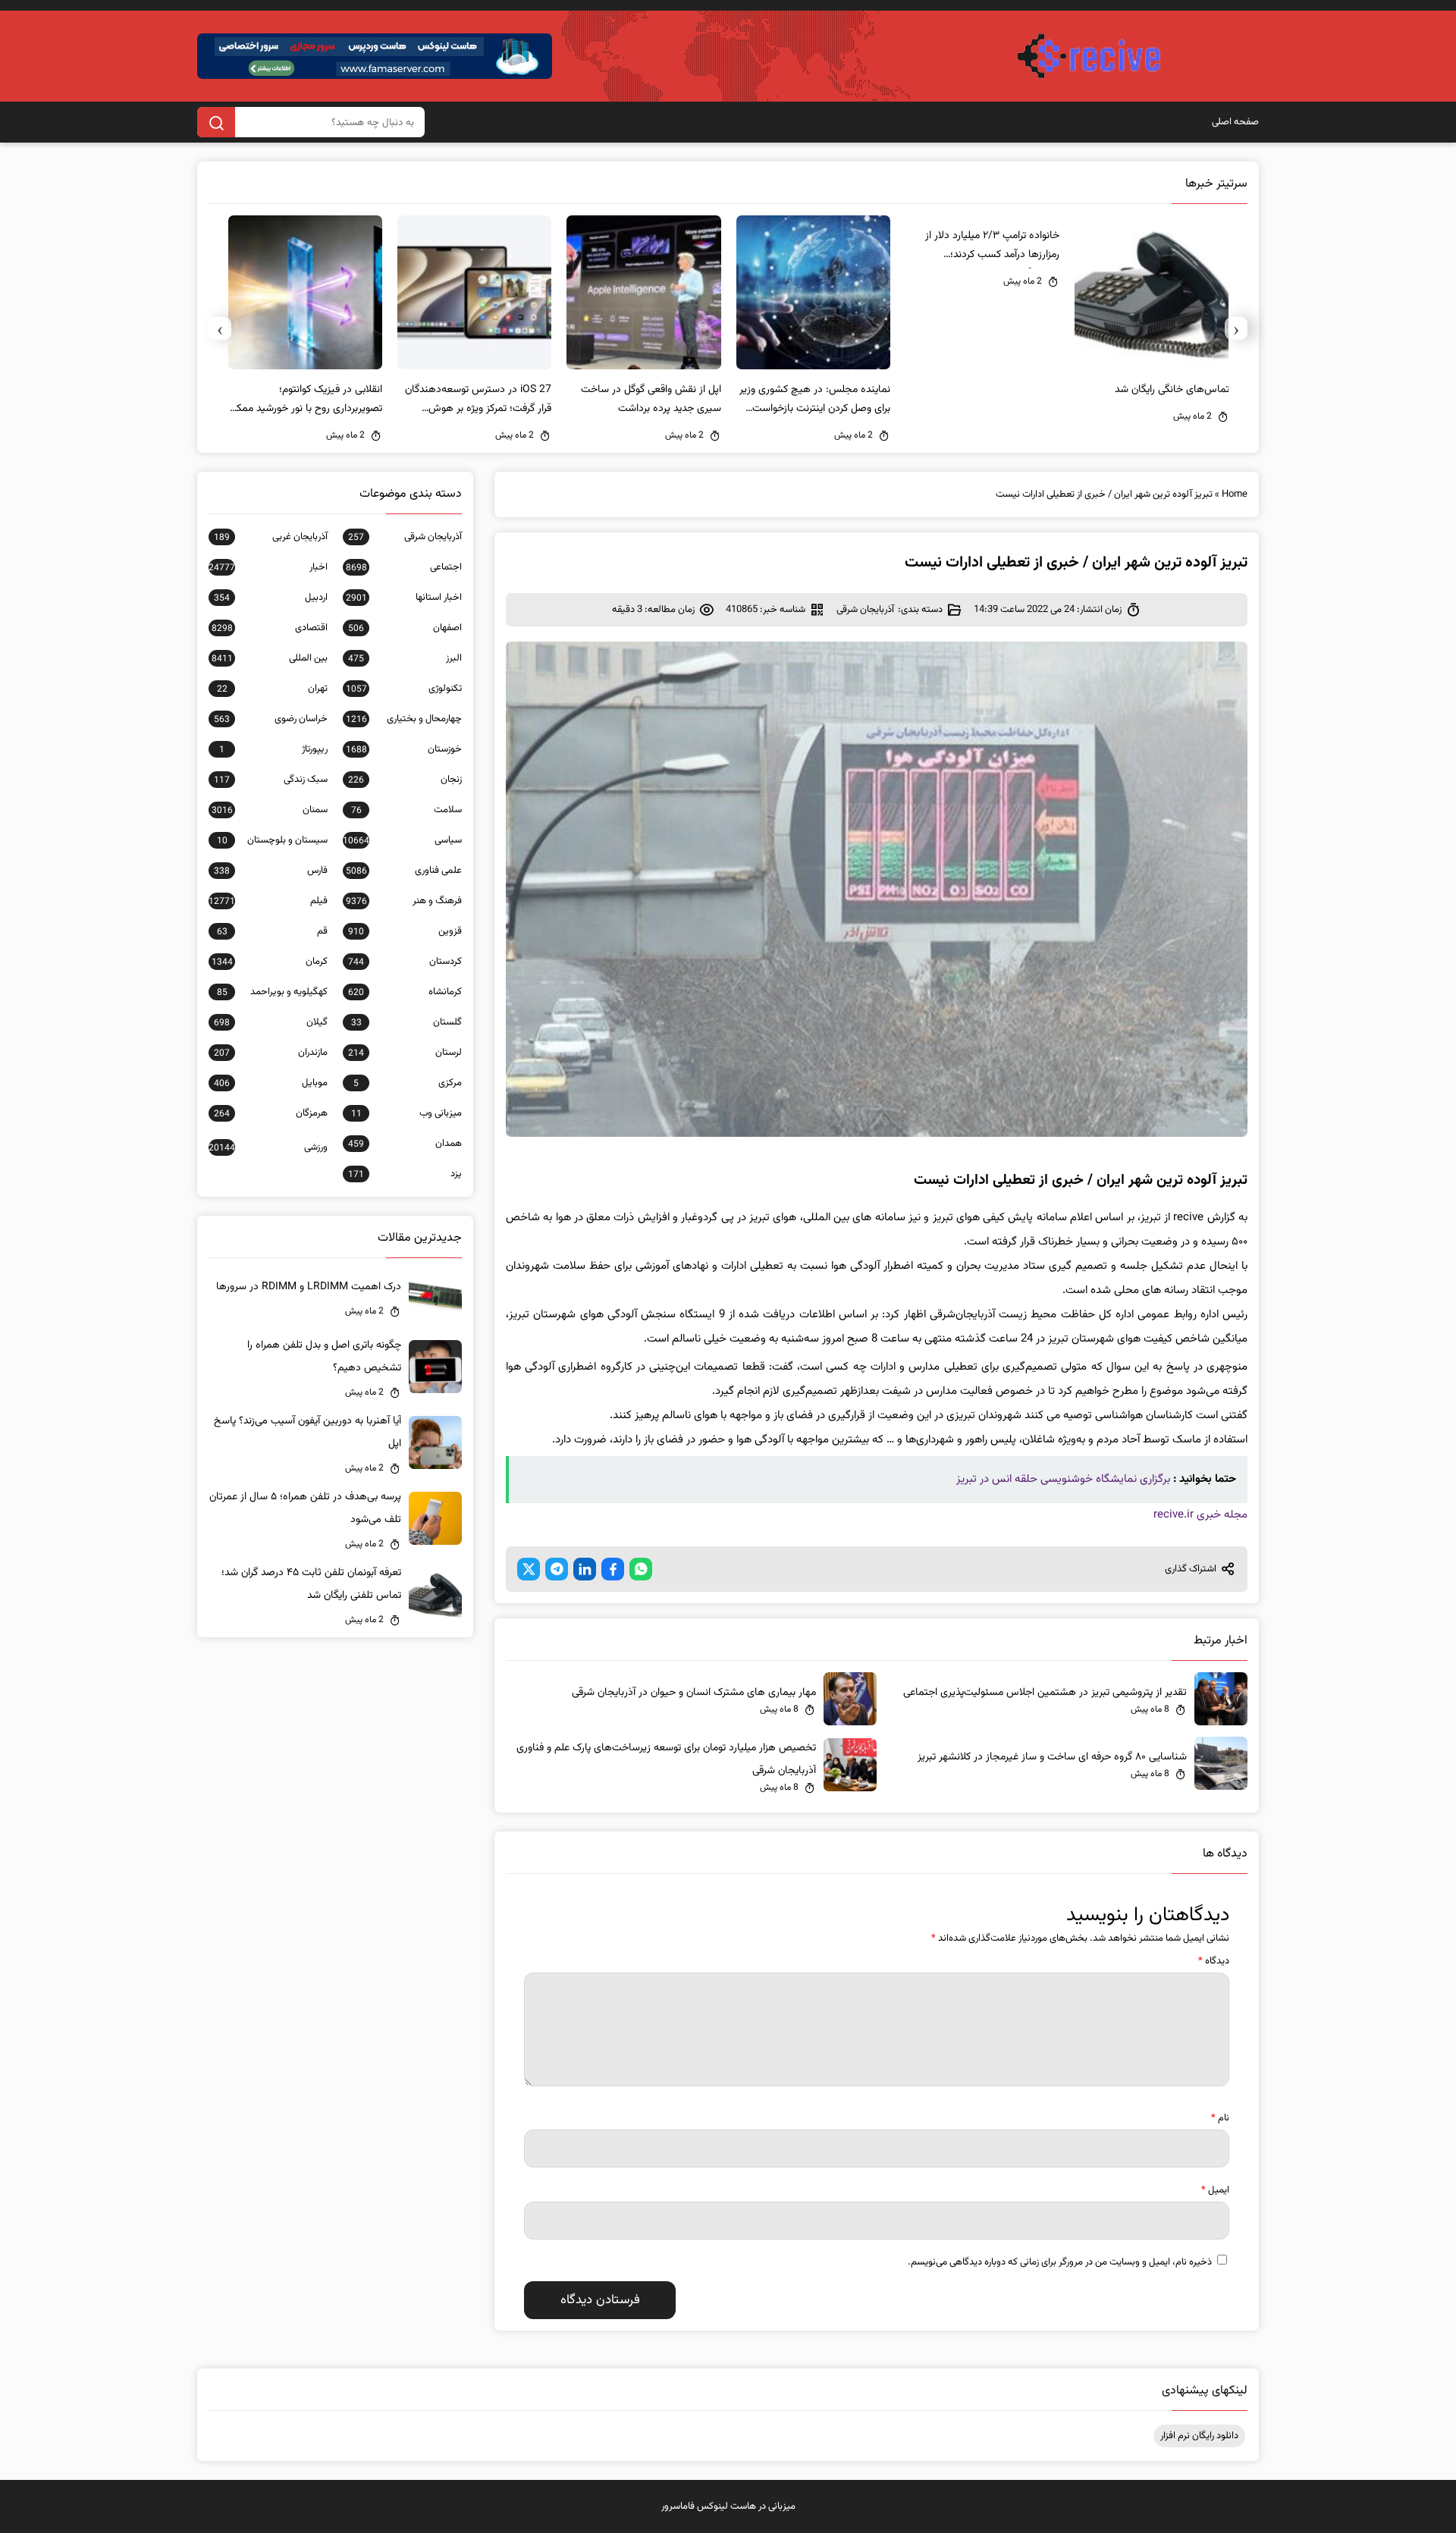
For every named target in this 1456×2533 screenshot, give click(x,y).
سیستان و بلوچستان (272, 840)
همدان (405, 1144)
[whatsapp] (641, 1569)
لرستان (405, 1053)
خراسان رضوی (271, 719)
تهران (272, 689)
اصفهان (405, 628)
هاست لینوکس (726, 2506)
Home (1235, 494)
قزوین (405, 931)
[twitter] (529, 1569)
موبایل (271, 1083)
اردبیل (271, 598)
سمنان (270, 810)
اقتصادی (270, 628)
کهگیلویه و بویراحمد (272, 992)
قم (272, 931)
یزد (405, 1174)
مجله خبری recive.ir (1200, 1515)
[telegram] (557, 1569)
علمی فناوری (404, 871)
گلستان (406, 1022)
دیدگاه (1214, 1961)
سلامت (406, 810)
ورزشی (268, 1147)
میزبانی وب (406, 1113)
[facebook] (613, 1569)
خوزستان (404, 749)
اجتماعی (404, 567)
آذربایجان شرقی (865, 610)
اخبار (268, 567)
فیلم (268, 901)
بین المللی (270, 658)
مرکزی (408, 1083)
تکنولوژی (404, 689)
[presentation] (1236, 328)
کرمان (270, 962)
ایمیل (1215, 2190)
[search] (216, 122)
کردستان (405, 962)
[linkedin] (585, 1569)
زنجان (405, 780)
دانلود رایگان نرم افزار (1199, 2436)
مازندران (271, 1053)
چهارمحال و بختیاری (404, 719)
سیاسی (402, 840)
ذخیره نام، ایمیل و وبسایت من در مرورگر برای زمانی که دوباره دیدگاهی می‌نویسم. (1060, 2262)
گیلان (271, 1022)
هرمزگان (271, 1113)
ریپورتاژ (273, 749)
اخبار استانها (404, 598)
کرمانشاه (405, 992)
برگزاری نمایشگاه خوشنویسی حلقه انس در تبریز (1063, 1479)
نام (1220, 2118)
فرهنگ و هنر (404, 901)
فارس (271, 871)
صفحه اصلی (1235, 122)
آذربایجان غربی (271, 537)
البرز (405, 658)
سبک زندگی (271, 780)
